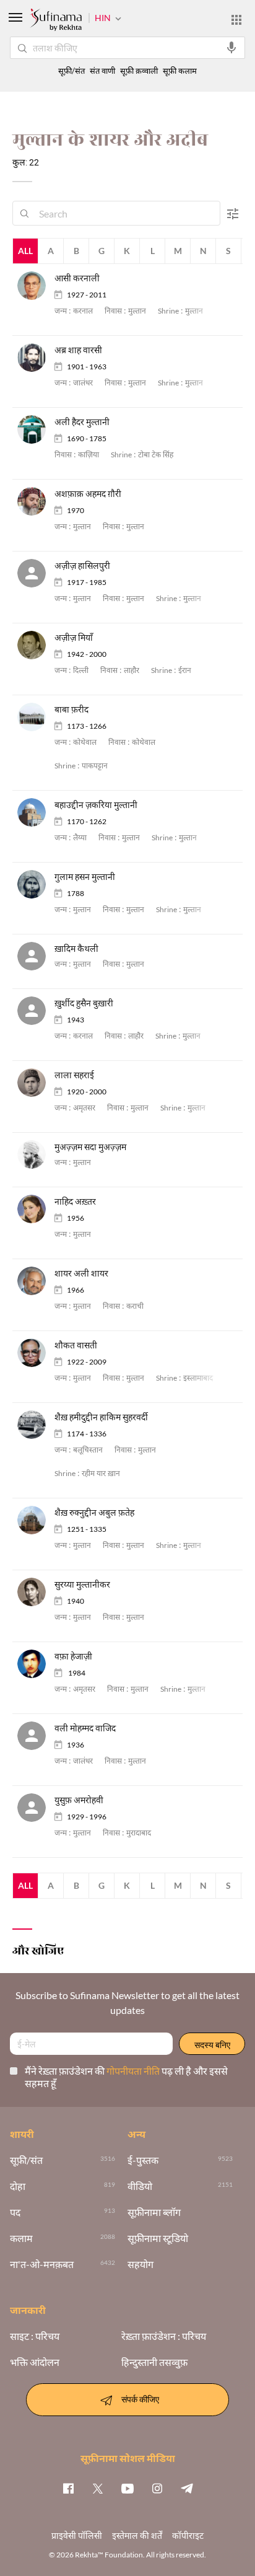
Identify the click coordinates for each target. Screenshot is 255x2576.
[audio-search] (231, 48)
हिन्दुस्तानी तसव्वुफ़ (154, 2362)
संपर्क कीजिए (140, 2398)
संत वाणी (102, 71)
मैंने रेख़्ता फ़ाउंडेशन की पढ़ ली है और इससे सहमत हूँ (126, 2077)
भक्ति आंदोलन (35, 2362)
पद (15, 2212)
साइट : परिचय (35, 2336)
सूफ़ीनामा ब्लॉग (154, 2212)
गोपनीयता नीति (134, 2071)
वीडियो (140, 2186)
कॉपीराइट (188, 2535)
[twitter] (98, 2488)
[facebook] (68, 2488)
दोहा (18, 2186)
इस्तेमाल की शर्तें (137, 2535)
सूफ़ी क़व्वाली (139, 71)
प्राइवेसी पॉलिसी (77, 2535)
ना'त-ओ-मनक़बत (42, 2264)
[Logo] (56, 21)
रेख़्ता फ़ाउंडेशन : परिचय (164, 2336)
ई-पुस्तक (143, 2160)
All (25, 251)
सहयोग (140, 2264)
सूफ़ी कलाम (180, 71)
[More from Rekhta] (236, 20)
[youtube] (127, 2488)
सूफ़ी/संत (71, 71)
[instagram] (157, 2488)
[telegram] (187, 2488)
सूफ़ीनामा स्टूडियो (158, 2238)
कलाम (21, 2238)
